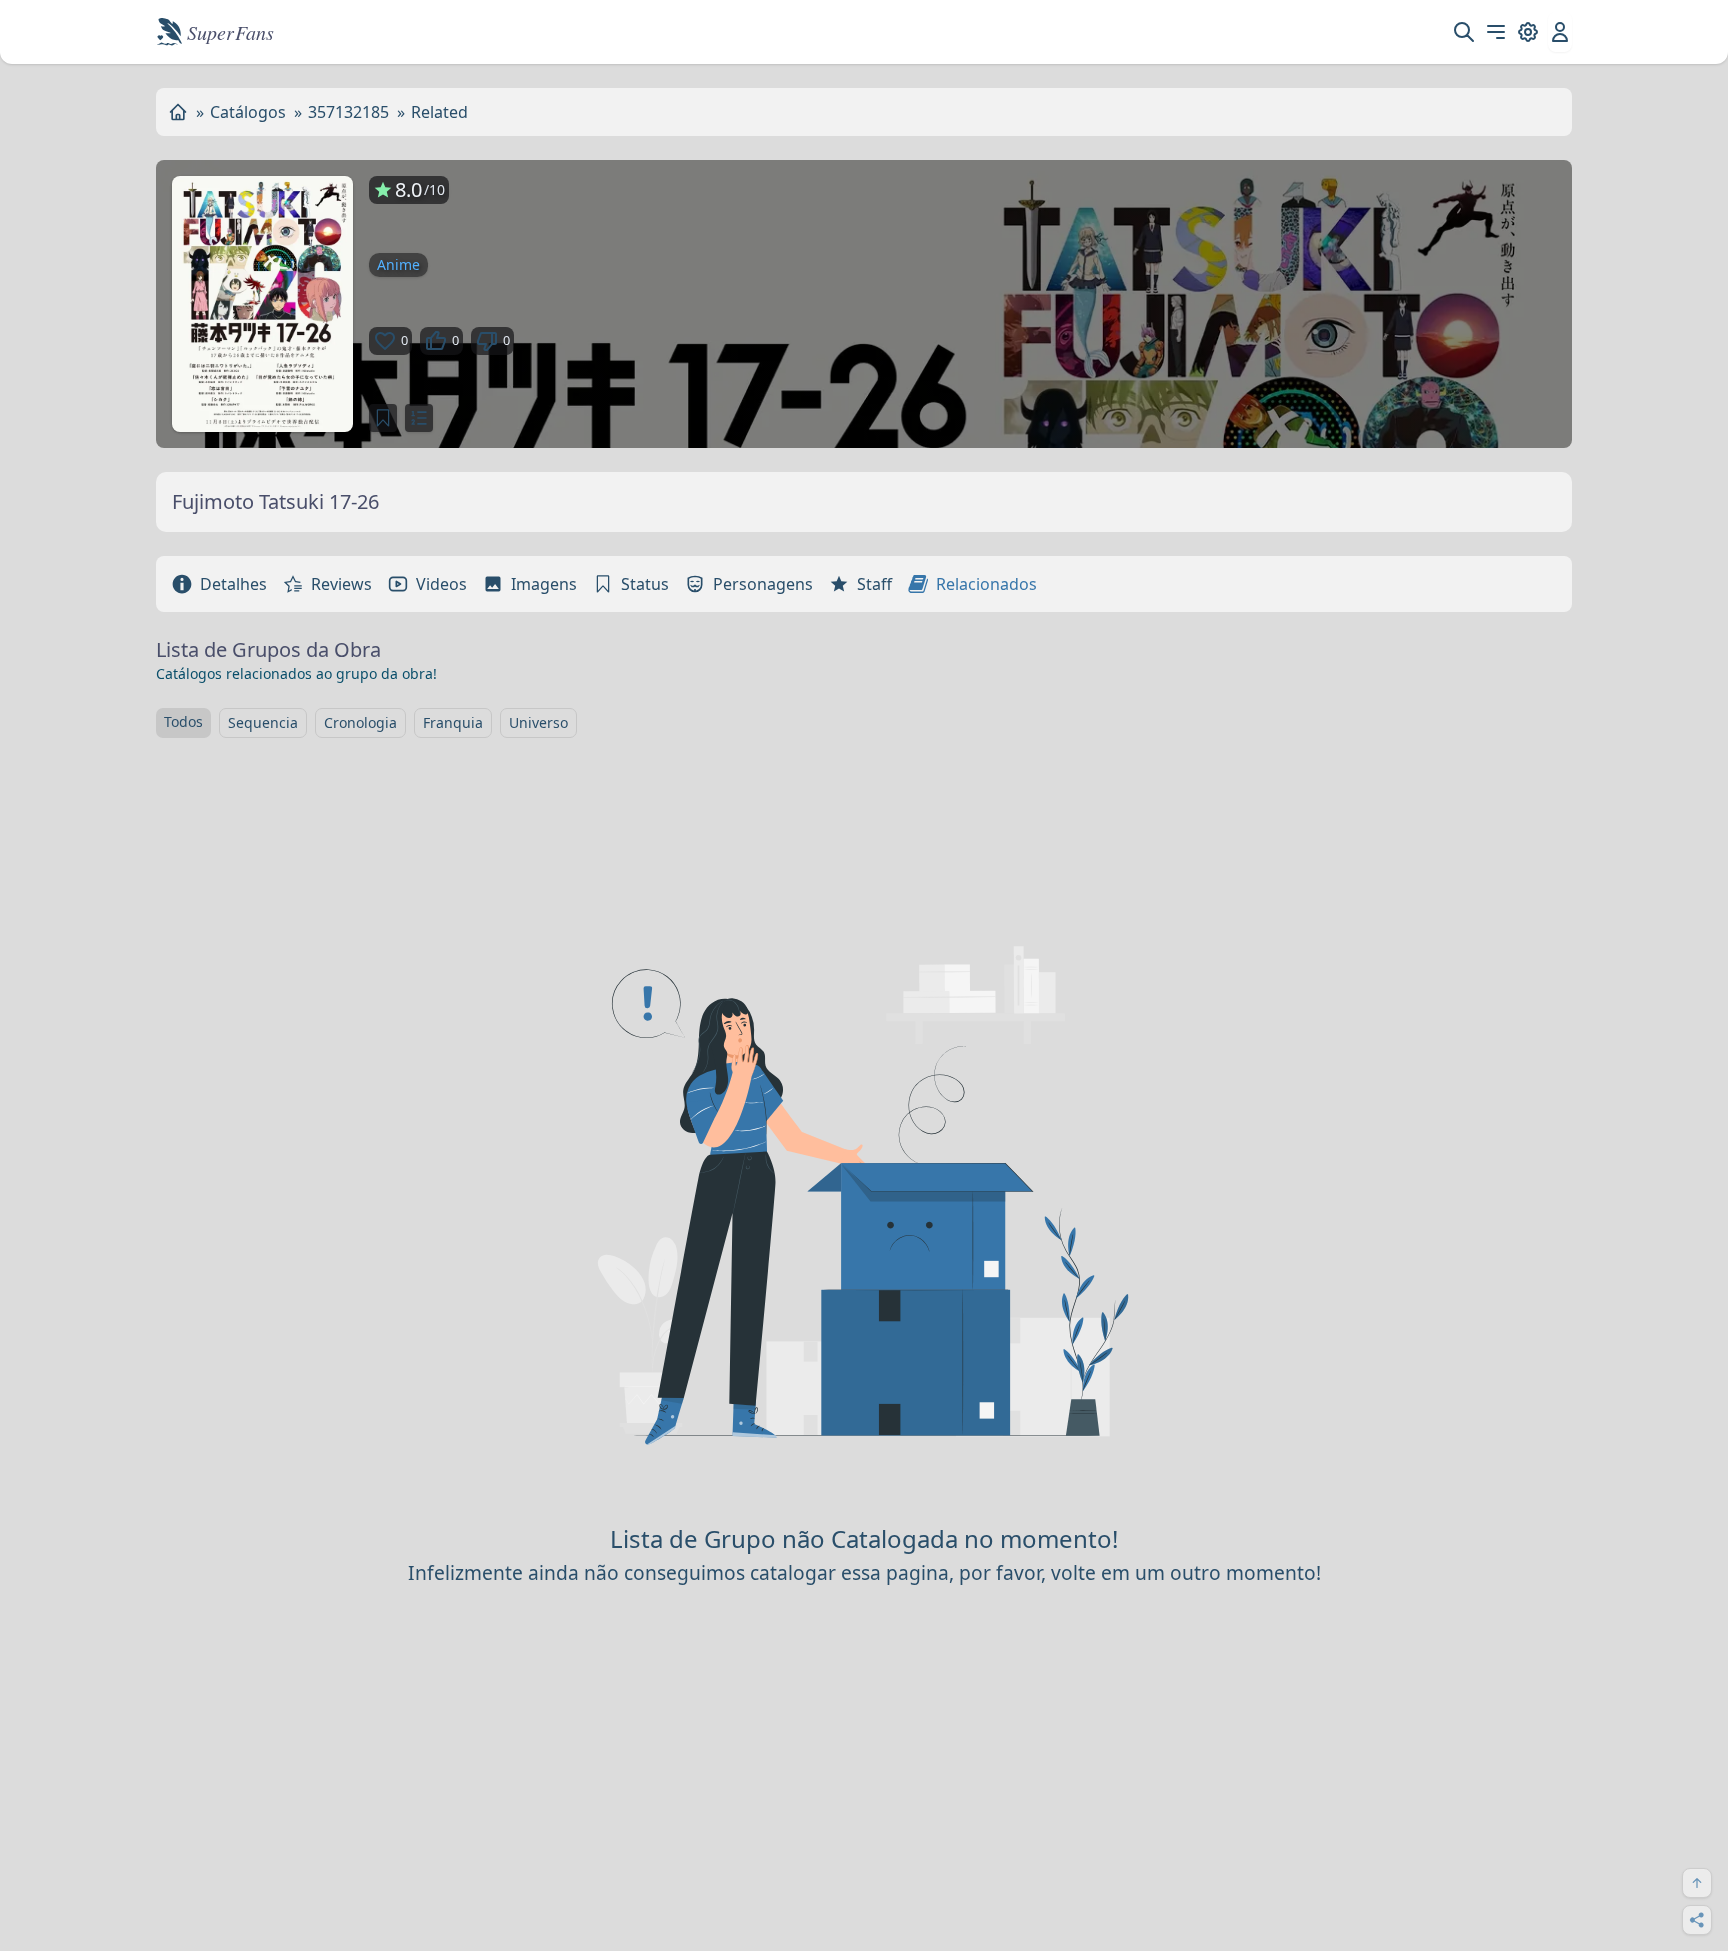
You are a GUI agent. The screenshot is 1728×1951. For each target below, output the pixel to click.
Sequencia (263, 722)
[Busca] (1464, 32)
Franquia (453, 722)
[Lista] (419, 418)
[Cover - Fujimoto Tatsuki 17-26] (262, 304)
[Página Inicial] (178, 112)
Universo (538, 722)
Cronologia (360, 722)
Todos (183, 721)
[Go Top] (1697, 1883)
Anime (398, 264)
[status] (383, 418)
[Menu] (1496, 32)
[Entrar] (1560, 32)
